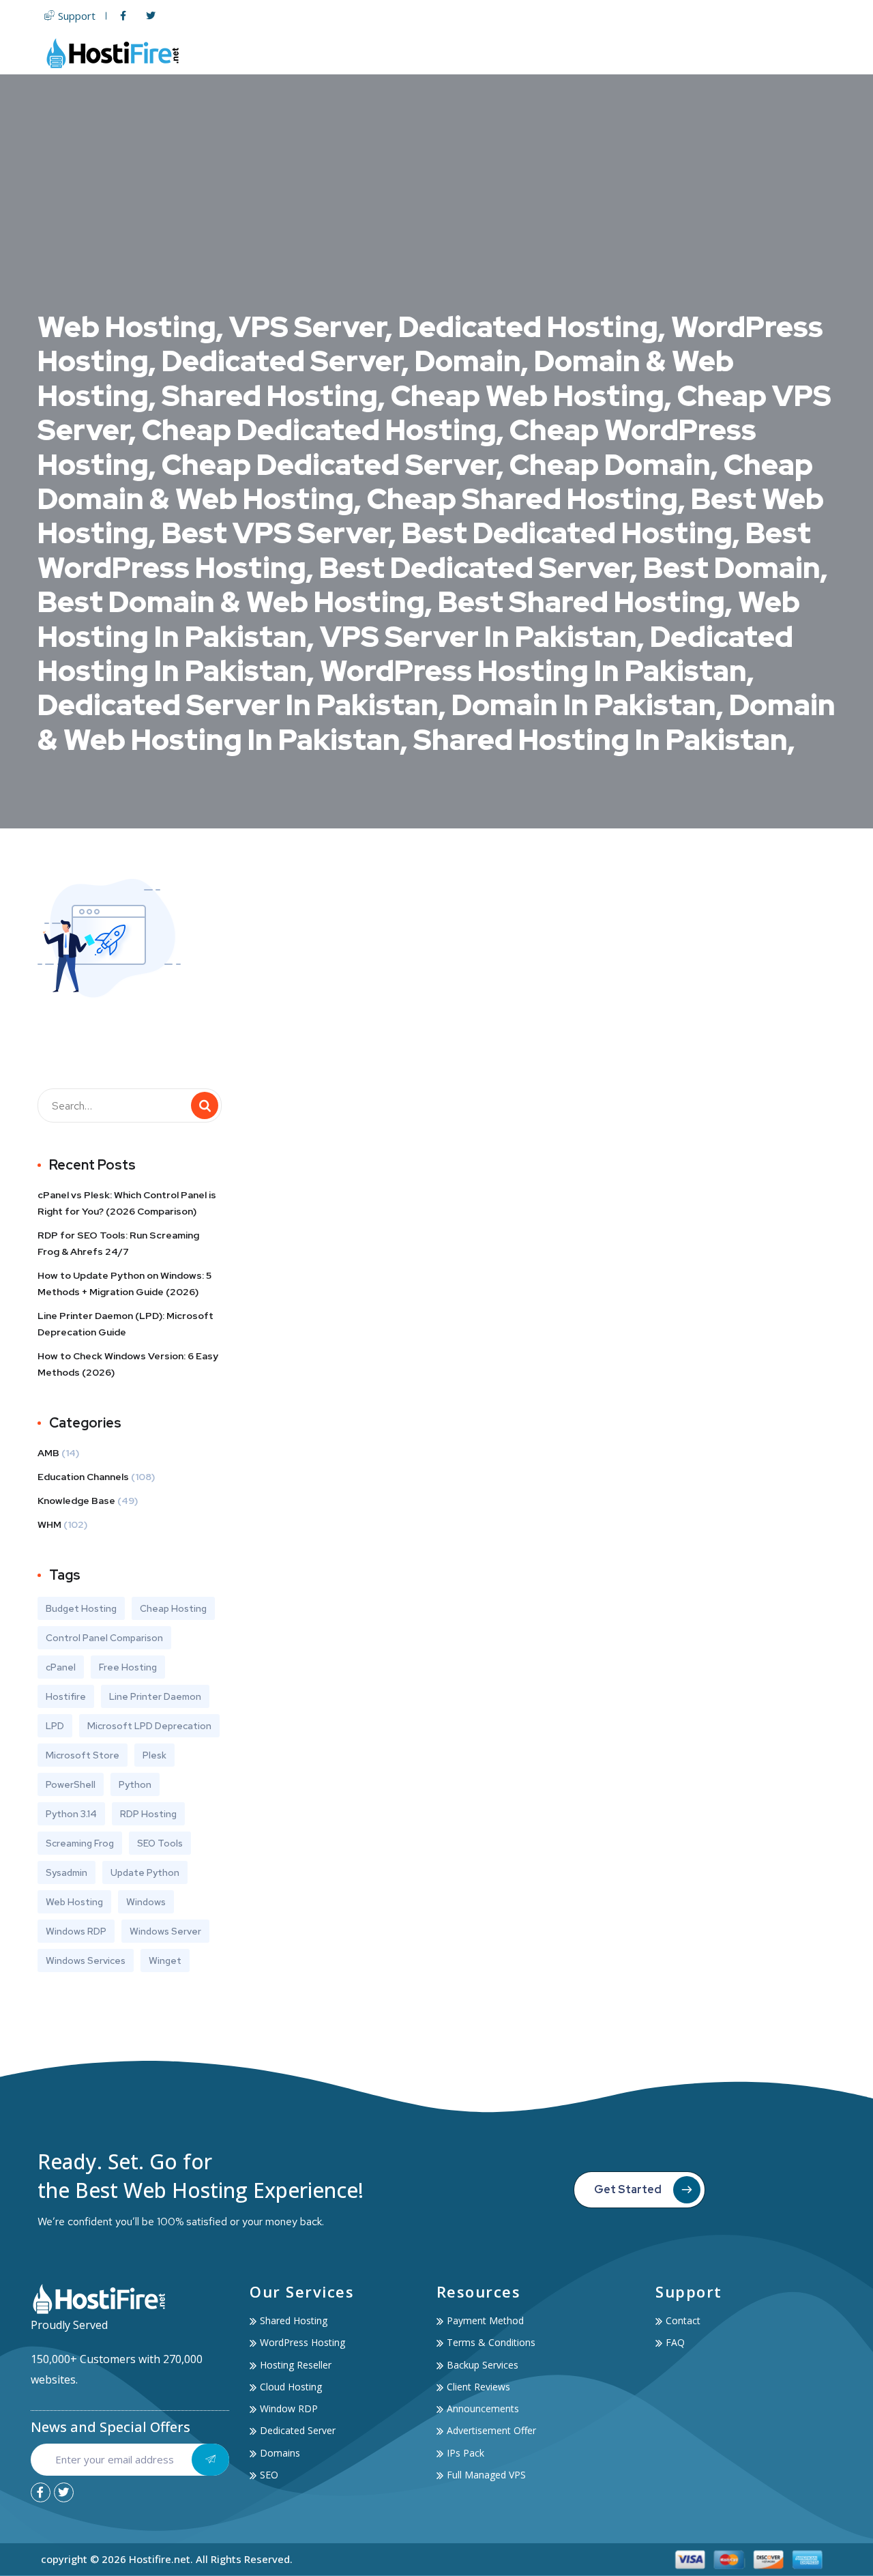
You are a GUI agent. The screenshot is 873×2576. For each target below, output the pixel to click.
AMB (48, 1453)
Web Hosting (413, 53)
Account (735, 53)
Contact (809, 53)
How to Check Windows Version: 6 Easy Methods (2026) (128, 1364)
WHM (49, 1524)
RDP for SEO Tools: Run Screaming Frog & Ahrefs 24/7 (118, 1243)
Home (348, 53)
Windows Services (86, 1960)
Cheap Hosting (173, 1608)
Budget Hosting (81, 1608)
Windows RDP (76, 1931)
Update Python (145, 1872)
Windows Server (165, 1931)
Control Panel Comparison (104, 1638)
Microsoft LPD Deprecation (149, 1726)
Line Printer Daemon (155, 1696)
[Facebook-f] (41, 2492)
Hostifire (66, 1696)
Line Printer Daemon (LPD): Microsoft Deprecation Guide (125, 1324)
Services (661, 53)
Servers (496, 53)
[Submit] (210, 2460)
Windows (146, 1902)
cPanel (61, 1667)
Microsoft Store (83, 1755)
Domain (567, 53)
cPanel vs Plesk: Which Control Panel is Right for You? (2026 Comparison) (127, 1203)
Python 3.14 (71, 1814)
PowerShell (71, 1784)
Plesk (154, 1755)
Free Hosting (128, 1667)
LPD (55, 1726)
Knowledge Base (76, 1501)
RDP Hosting (148, 1814)
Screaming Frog (80, 1843)
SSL (614, 53)
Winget (165, 1960)
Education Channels (83, 1477)
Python (135, 1784)
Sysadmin (66, 1872)
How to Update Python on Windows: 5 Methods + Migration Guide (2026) (124, 1284)
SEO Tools (160, 1843)
